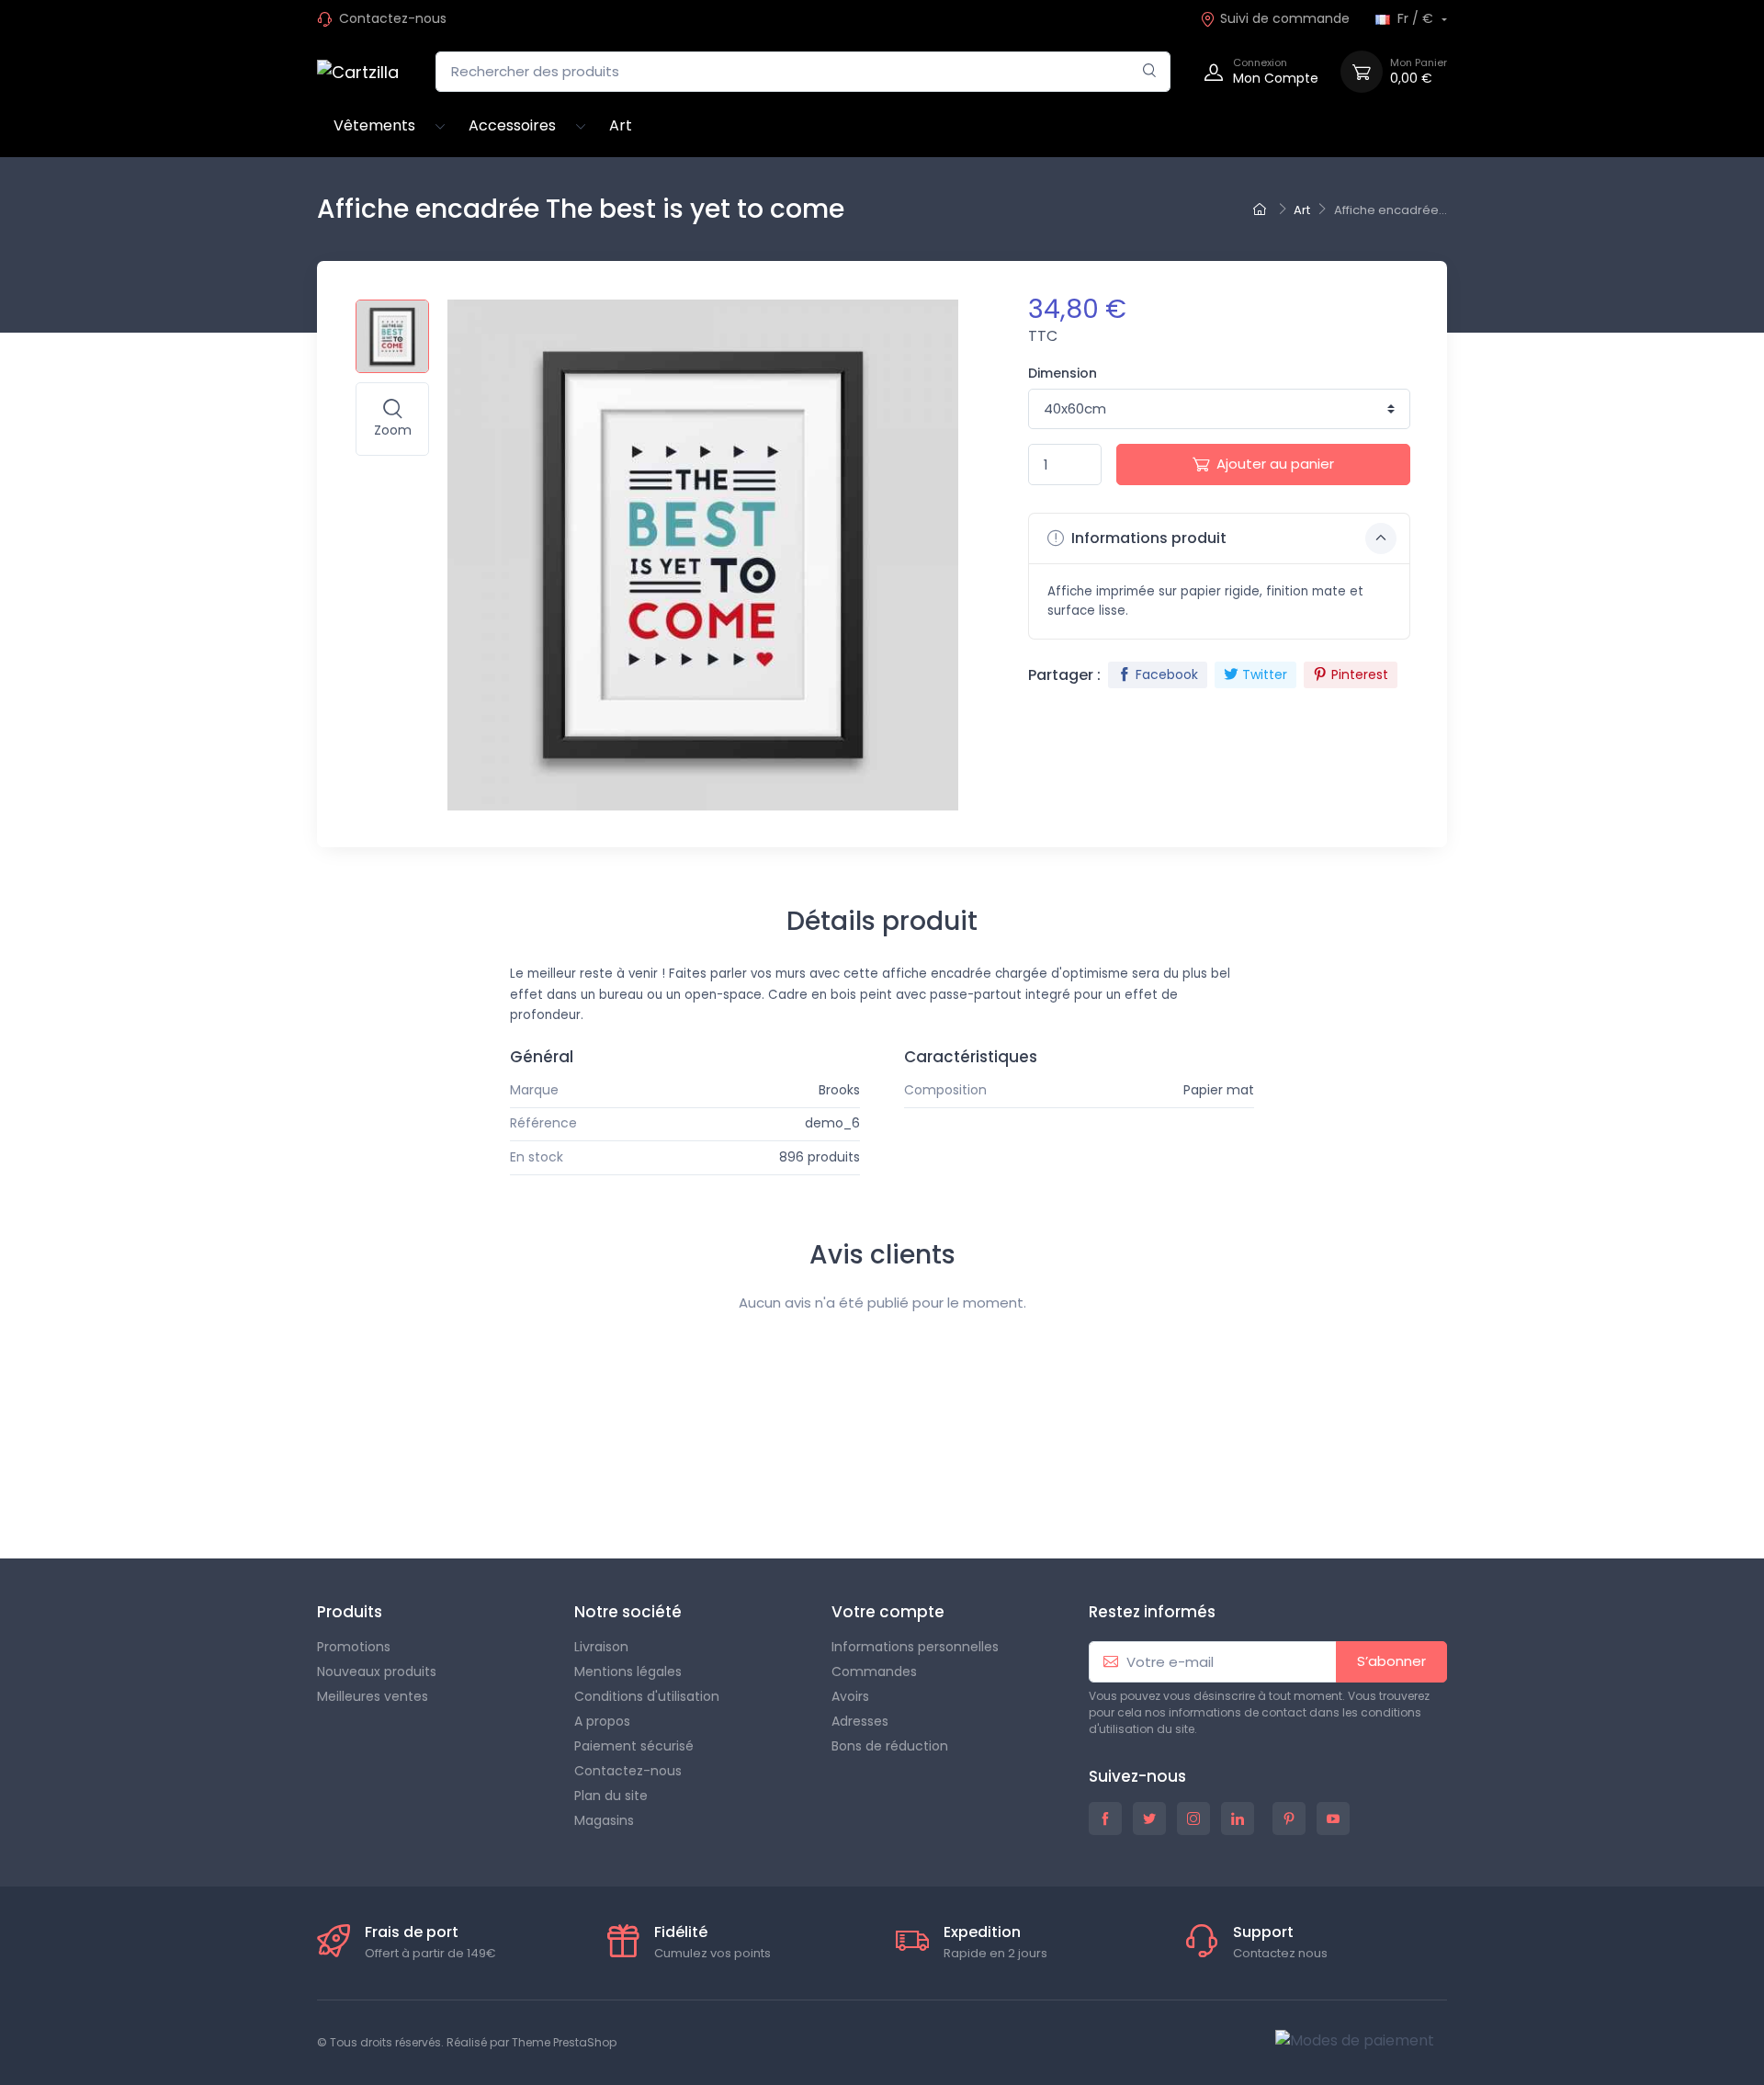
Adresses (860, 1721)
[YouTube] (138, 1505)
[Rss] (97, 1505)
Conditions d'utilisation (647, 1696)
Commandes (874, 1671)
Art (621, 125)
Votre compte (888, 1612)
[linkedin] (1238, 1819)
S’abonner (1391, 1661)
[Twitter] (57, 1505)
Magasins (604, 1820)
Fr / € (1415, 18)
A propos (602, 1721)
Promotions (354, 1647)
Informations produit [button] (1147, 538)
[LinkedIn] (300, 1505)
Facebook (1167, 674)
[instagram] (1193, 1819)
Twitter (1265, 674)
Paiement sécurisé (634, 1746)
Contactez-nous (393, 18)
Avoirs (850, 1696)
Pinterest (1360, 674)
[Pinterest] (178, 1505)
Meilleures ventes (373, 1696)
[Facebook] (17, 1505)
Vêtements (374, 125)
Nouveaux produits (377, 1671)
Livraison (601, 1647)
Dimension (1063, 373)
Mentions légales (628, 1671)
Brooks (839, 1090)
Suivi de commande (1285, 18)
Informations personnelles (915, 1647)
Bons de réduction (890, 1746)
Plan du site (611, 1796)
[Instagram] (259, 1505)
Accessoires (512, 125)
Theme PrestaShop (564, 2042)
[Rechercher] (1150, 72)
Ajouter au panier (1275, 464)
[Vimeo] (219, 1505)
